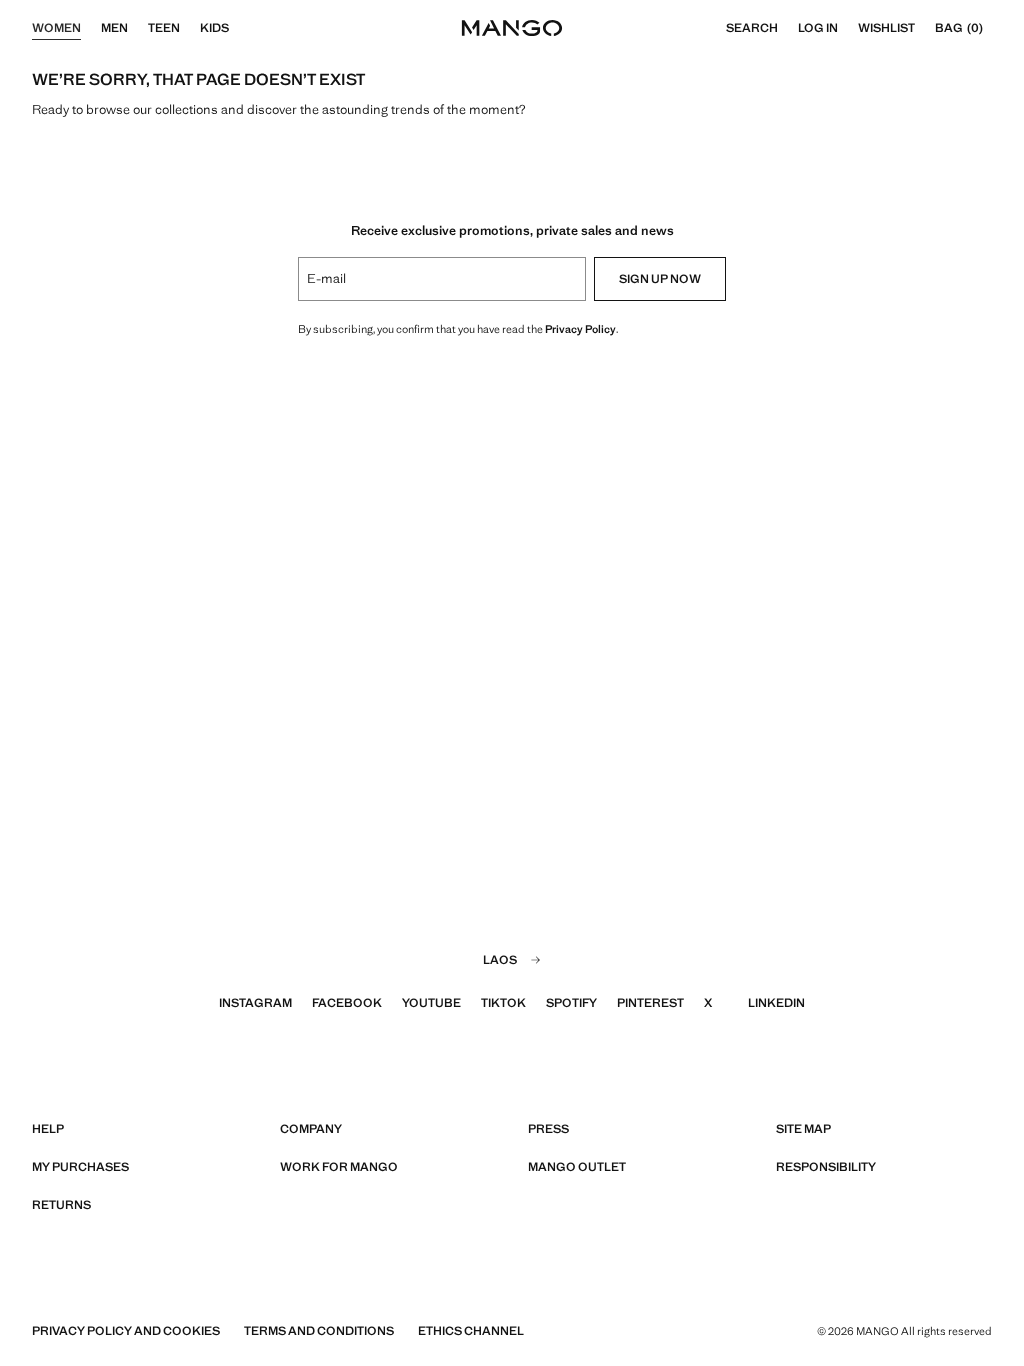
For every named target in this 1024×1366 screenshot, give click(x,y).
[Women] (91, 28)
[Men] (138, 28)
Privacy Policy (580, 329)
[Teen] (190, 28)
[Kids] (239, 28)
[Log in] (848, 28)
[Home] (512, 28)
